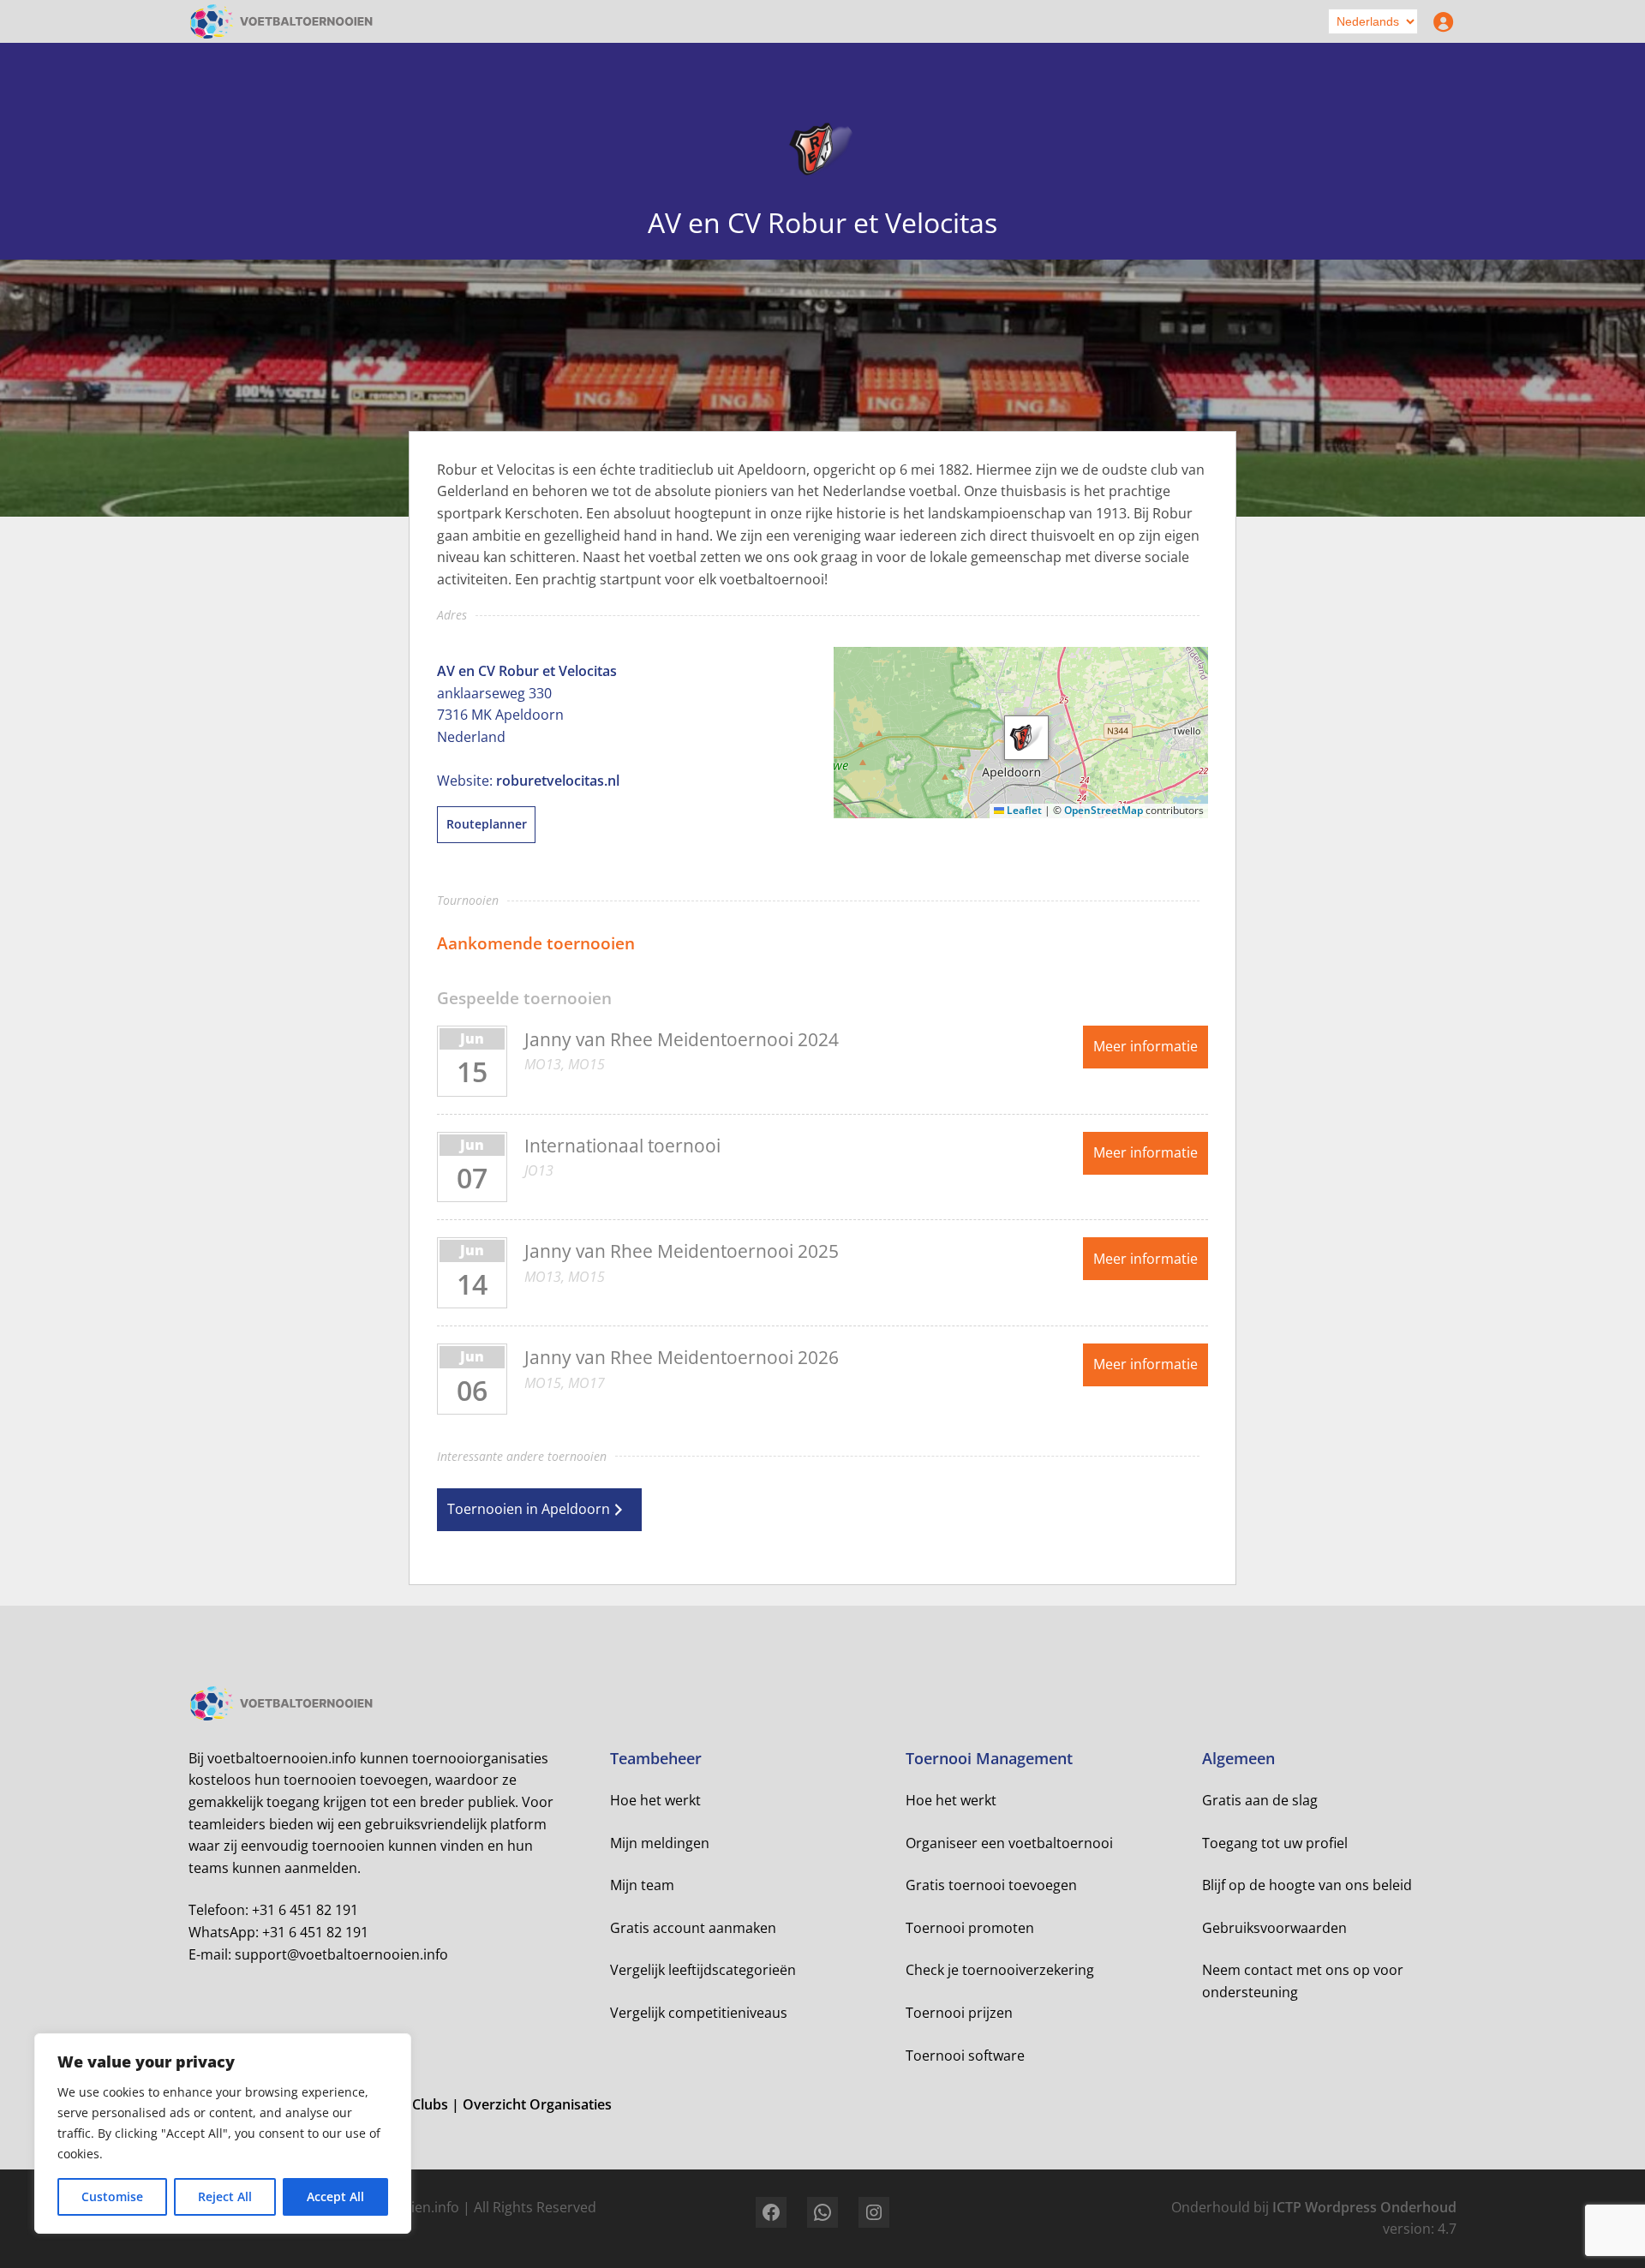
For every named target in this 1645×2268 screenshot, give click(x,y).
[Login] (1439, 21)
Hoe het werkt (655, 1800)
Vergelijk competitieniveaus (699, 2013)
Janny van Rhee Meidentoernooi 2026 (682, 1357)
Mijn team (642, 1885)
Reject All (225, 2196)
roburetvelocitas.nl (558, 781)
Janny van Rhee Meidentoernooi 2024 (682, 1039)
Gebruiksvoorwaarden (1274, 1928)
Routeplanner (487, 824)
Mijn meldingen (660, 1843)
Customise (112, 2196)
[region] (223, 2133)
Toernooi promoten (970, 1928)
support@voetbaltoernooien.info (341, 1954)
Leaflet (1023, 810)
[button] (1026, 738)
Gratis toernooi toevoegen (991, 1885)
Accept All (335, 2196)
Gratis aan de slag (1260, 1800)
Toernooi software (965, 2056)
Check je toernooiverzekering (1000, 1970)
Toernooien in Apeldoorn (529, 1509)
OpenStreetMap (1104, 810)
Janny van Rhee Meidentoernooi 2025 (682, 1251)
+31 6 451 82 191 (305, 1910)
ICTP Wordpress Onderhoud (1364, 2207)
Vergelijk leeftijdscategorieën (703, 1970)
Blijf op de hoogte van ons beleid (1307, 1885)
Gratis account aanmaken (693, 1928)
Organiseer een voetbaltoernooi (1009, 1843)
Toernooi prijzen (959, 2013)
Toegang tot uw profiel (1275, 1843)
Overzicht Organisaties (537, 2104)
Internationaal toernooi (622, 1146)
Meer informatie (1146, 1046)
